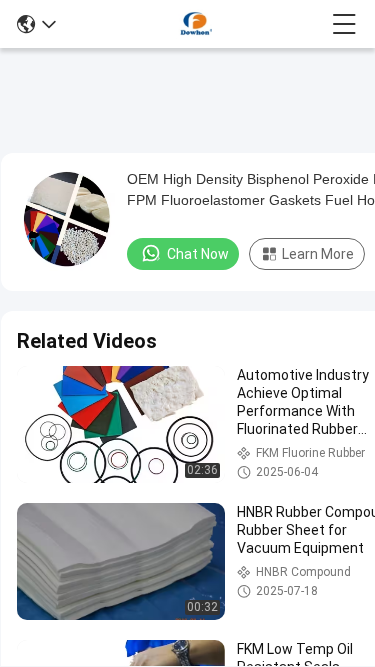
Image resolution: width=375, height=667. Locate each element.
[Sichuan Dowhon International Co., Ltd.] (194, 24)
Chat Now (198, 254)
